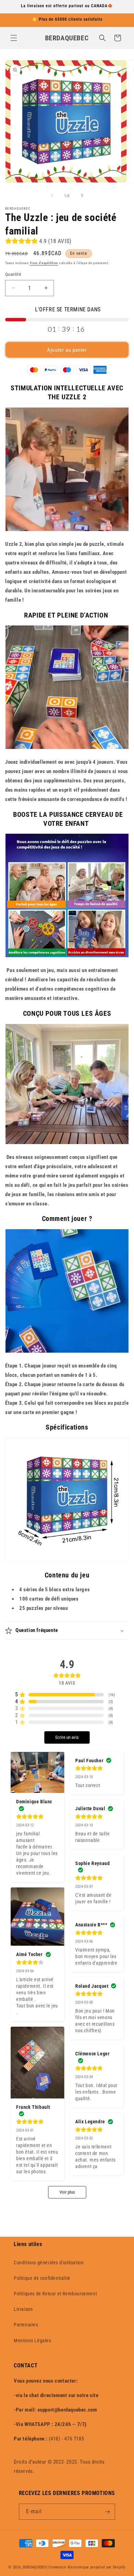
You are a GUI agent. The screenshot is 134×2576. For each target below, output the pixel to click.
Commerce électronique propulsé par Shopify (87, 2567)
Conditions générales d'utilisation (49, 2263)
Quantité (13, 274)
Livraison (23, 2309)
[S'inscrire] (107, 2512)
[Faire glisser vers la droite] (82, 196)
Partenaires (26, 2325)
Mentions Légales (32, 2341)
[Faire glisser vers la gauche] (52, 196)
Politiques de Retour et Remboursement (55, 2294)
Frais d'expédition (44, 263)
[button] (14, 38)
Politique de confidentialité (42, 2278)
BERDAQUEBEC (35, 2567)
